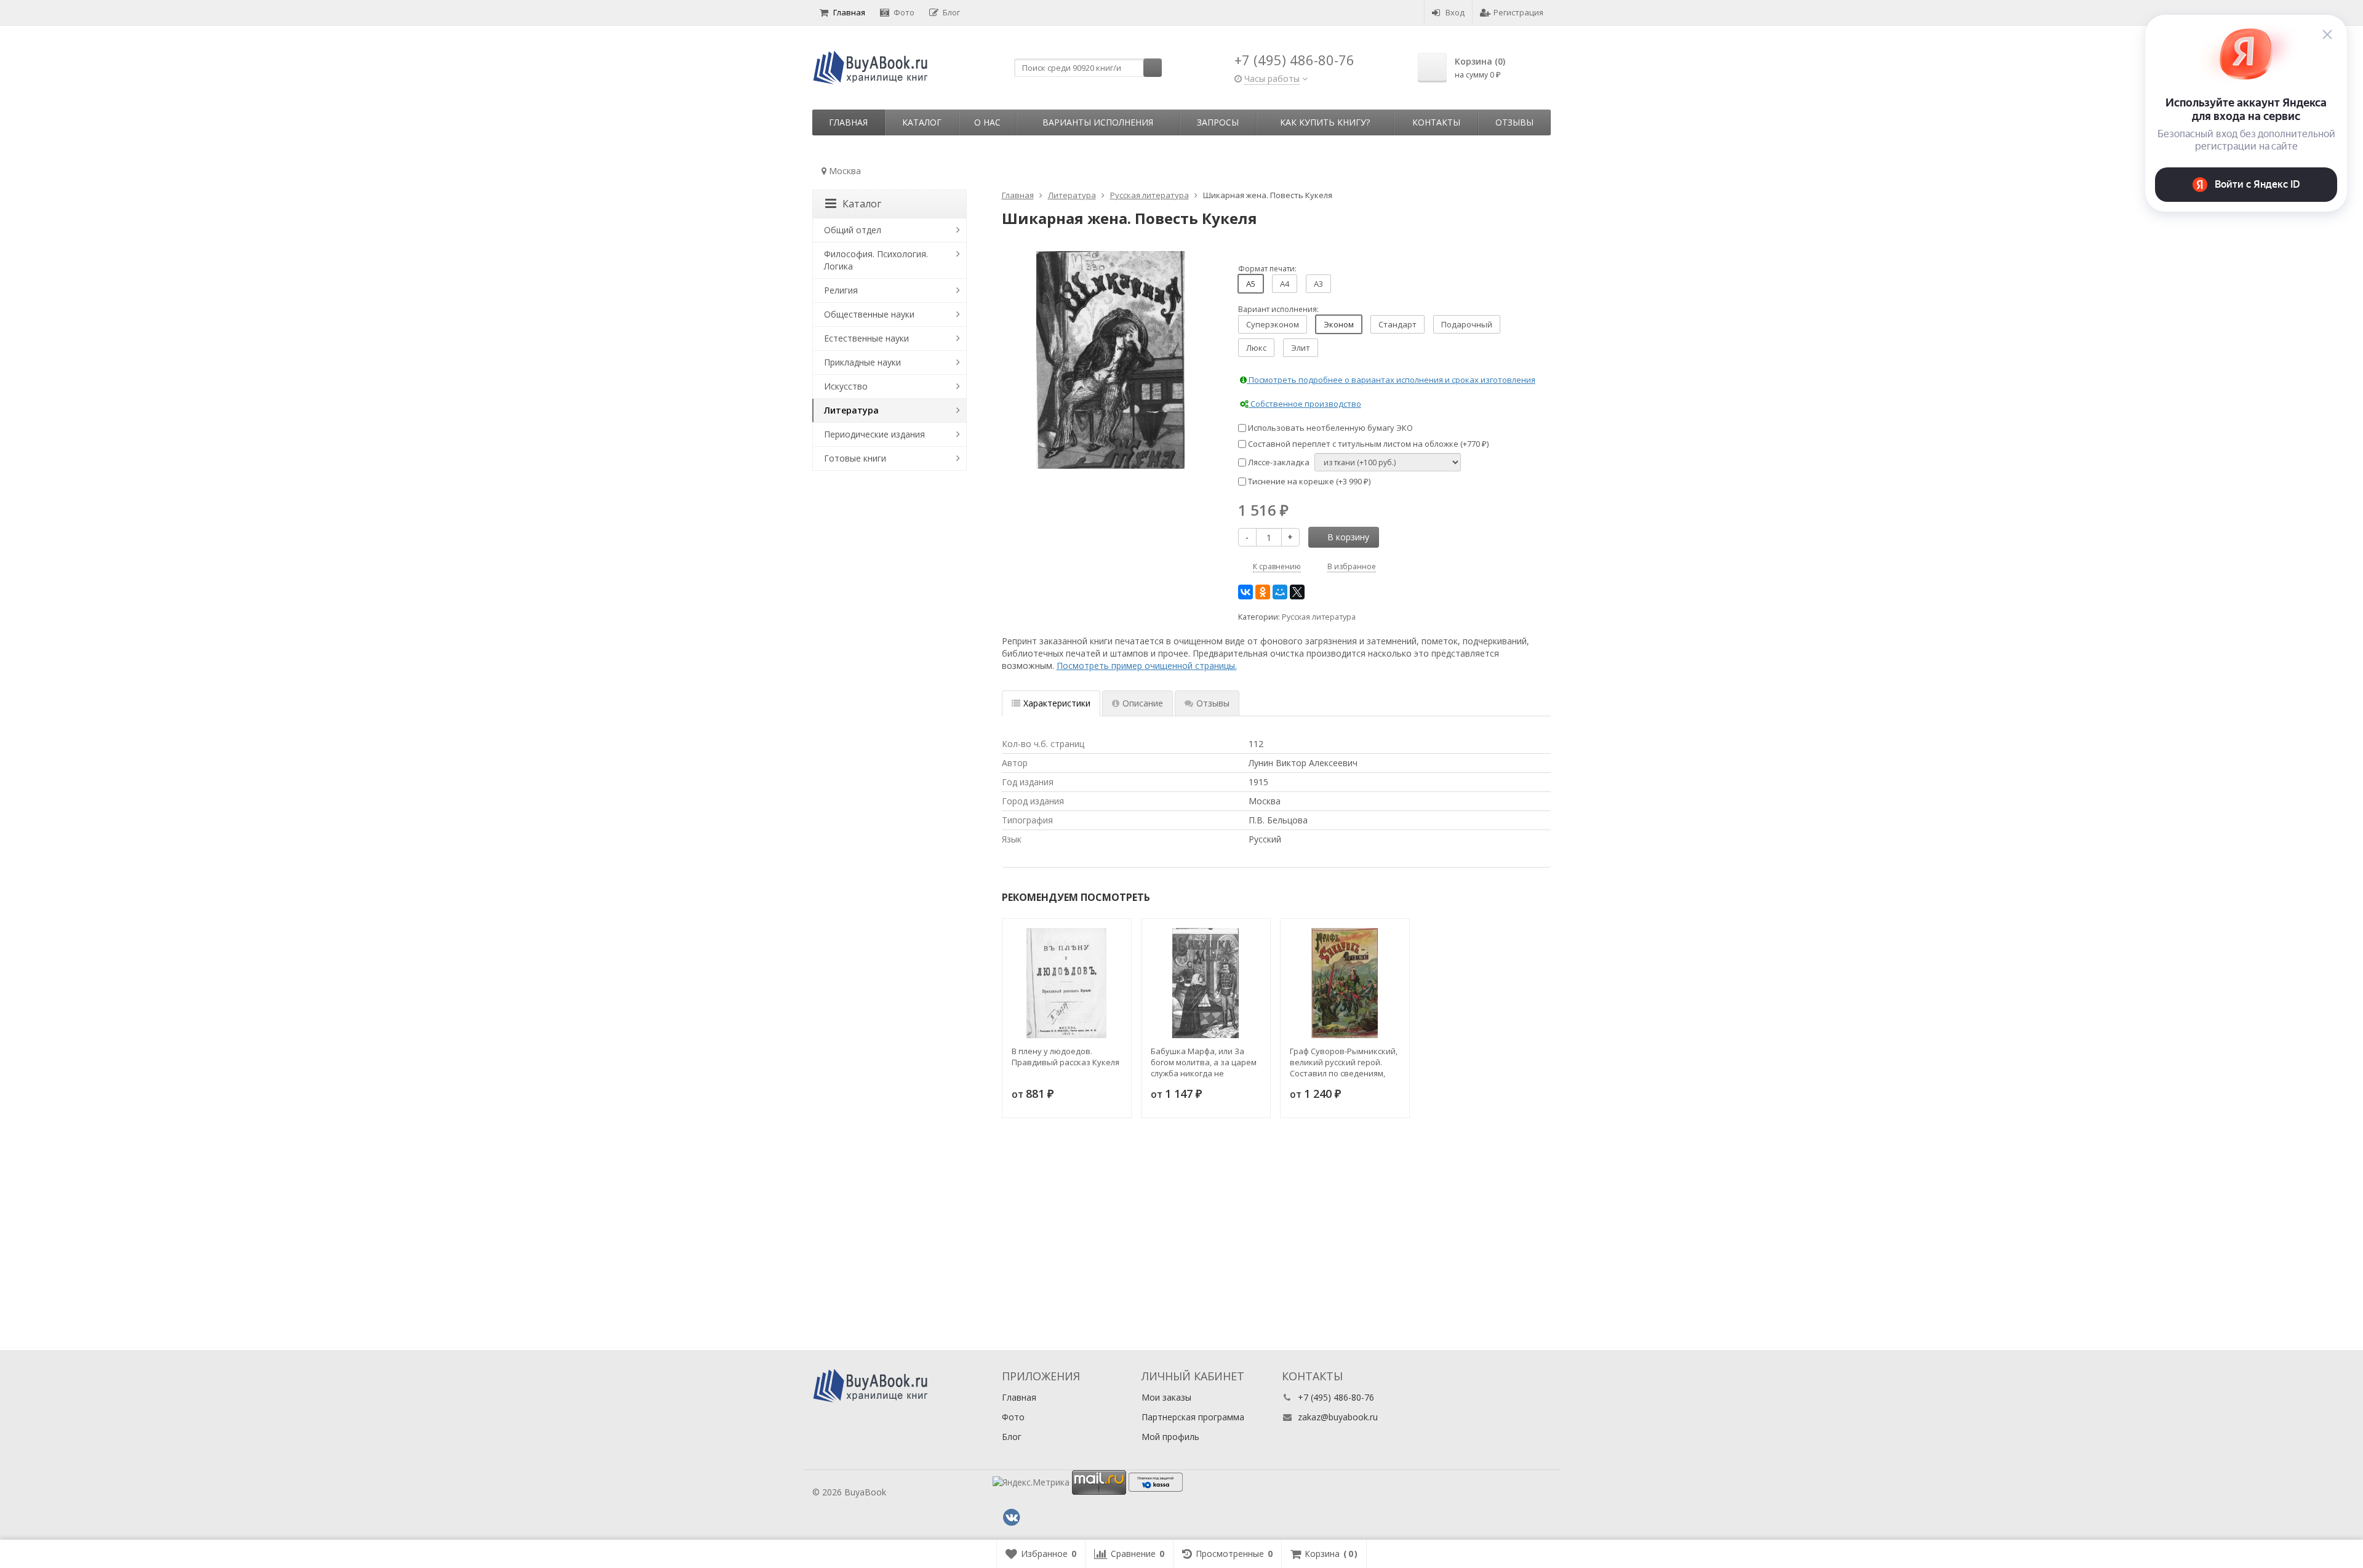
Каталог (922, 122)
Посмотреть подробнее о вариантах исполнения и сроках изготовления (1391, 380)
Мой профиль (1170, 1437)
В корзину (1348, 537)
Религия (841, 290)
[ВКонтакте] (1245, 592)
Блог (951, 12)
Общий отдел (853, 230)
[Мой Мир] (1280, 592)
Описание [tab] (1143, 703)
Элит (1301, 348)
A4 (1285, 284)
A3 (1318, 284)
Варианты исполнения (1098, 122)
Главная (849, 12)
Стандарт (1397, 324)
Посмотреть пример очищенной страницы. (1147, 666)
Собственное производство (1305, 404)
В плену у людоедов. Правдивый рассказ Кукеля (1066, 1057)
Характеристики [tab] (1057, 703)
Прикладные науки (862, 362)
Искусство (846, 386)
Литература (851, 410)
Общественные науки (869, 314)
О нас (987, 122)
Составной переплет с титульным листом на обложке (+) (1367, 444)
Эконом (1339, 324)
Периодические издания (874, 434)
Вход (1455, 12)
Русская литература (1319, 617)
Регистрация (1518, 12)
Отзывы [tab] (1213, 703)
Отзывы (1514, 122)
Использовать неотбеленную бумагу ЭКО (1329, 428)
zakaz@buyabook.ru (1338, 1417)
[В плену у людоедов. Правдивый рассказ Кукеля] (1067, 983)
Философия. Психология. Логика (876, 260)
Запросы (1218, 122)
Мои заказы (1166, 1397)
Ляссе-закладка (1278, 462)
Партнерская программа (1193, 1417)
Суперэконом (1273, 324)
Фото (904, 12)
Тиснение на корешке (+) (1308, 481)
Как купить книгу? (1325, 122)
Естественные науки (866, 338)
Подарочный (1467, 324)
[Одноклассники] (1263, 592)
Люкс (1256, 348)
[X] (1297, 592)
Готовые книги (855, 458)
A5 (1251, 284)
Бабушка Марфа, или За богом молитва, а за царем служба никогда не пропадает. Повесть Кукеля (1205, 1062)
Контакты (1436, 122)
